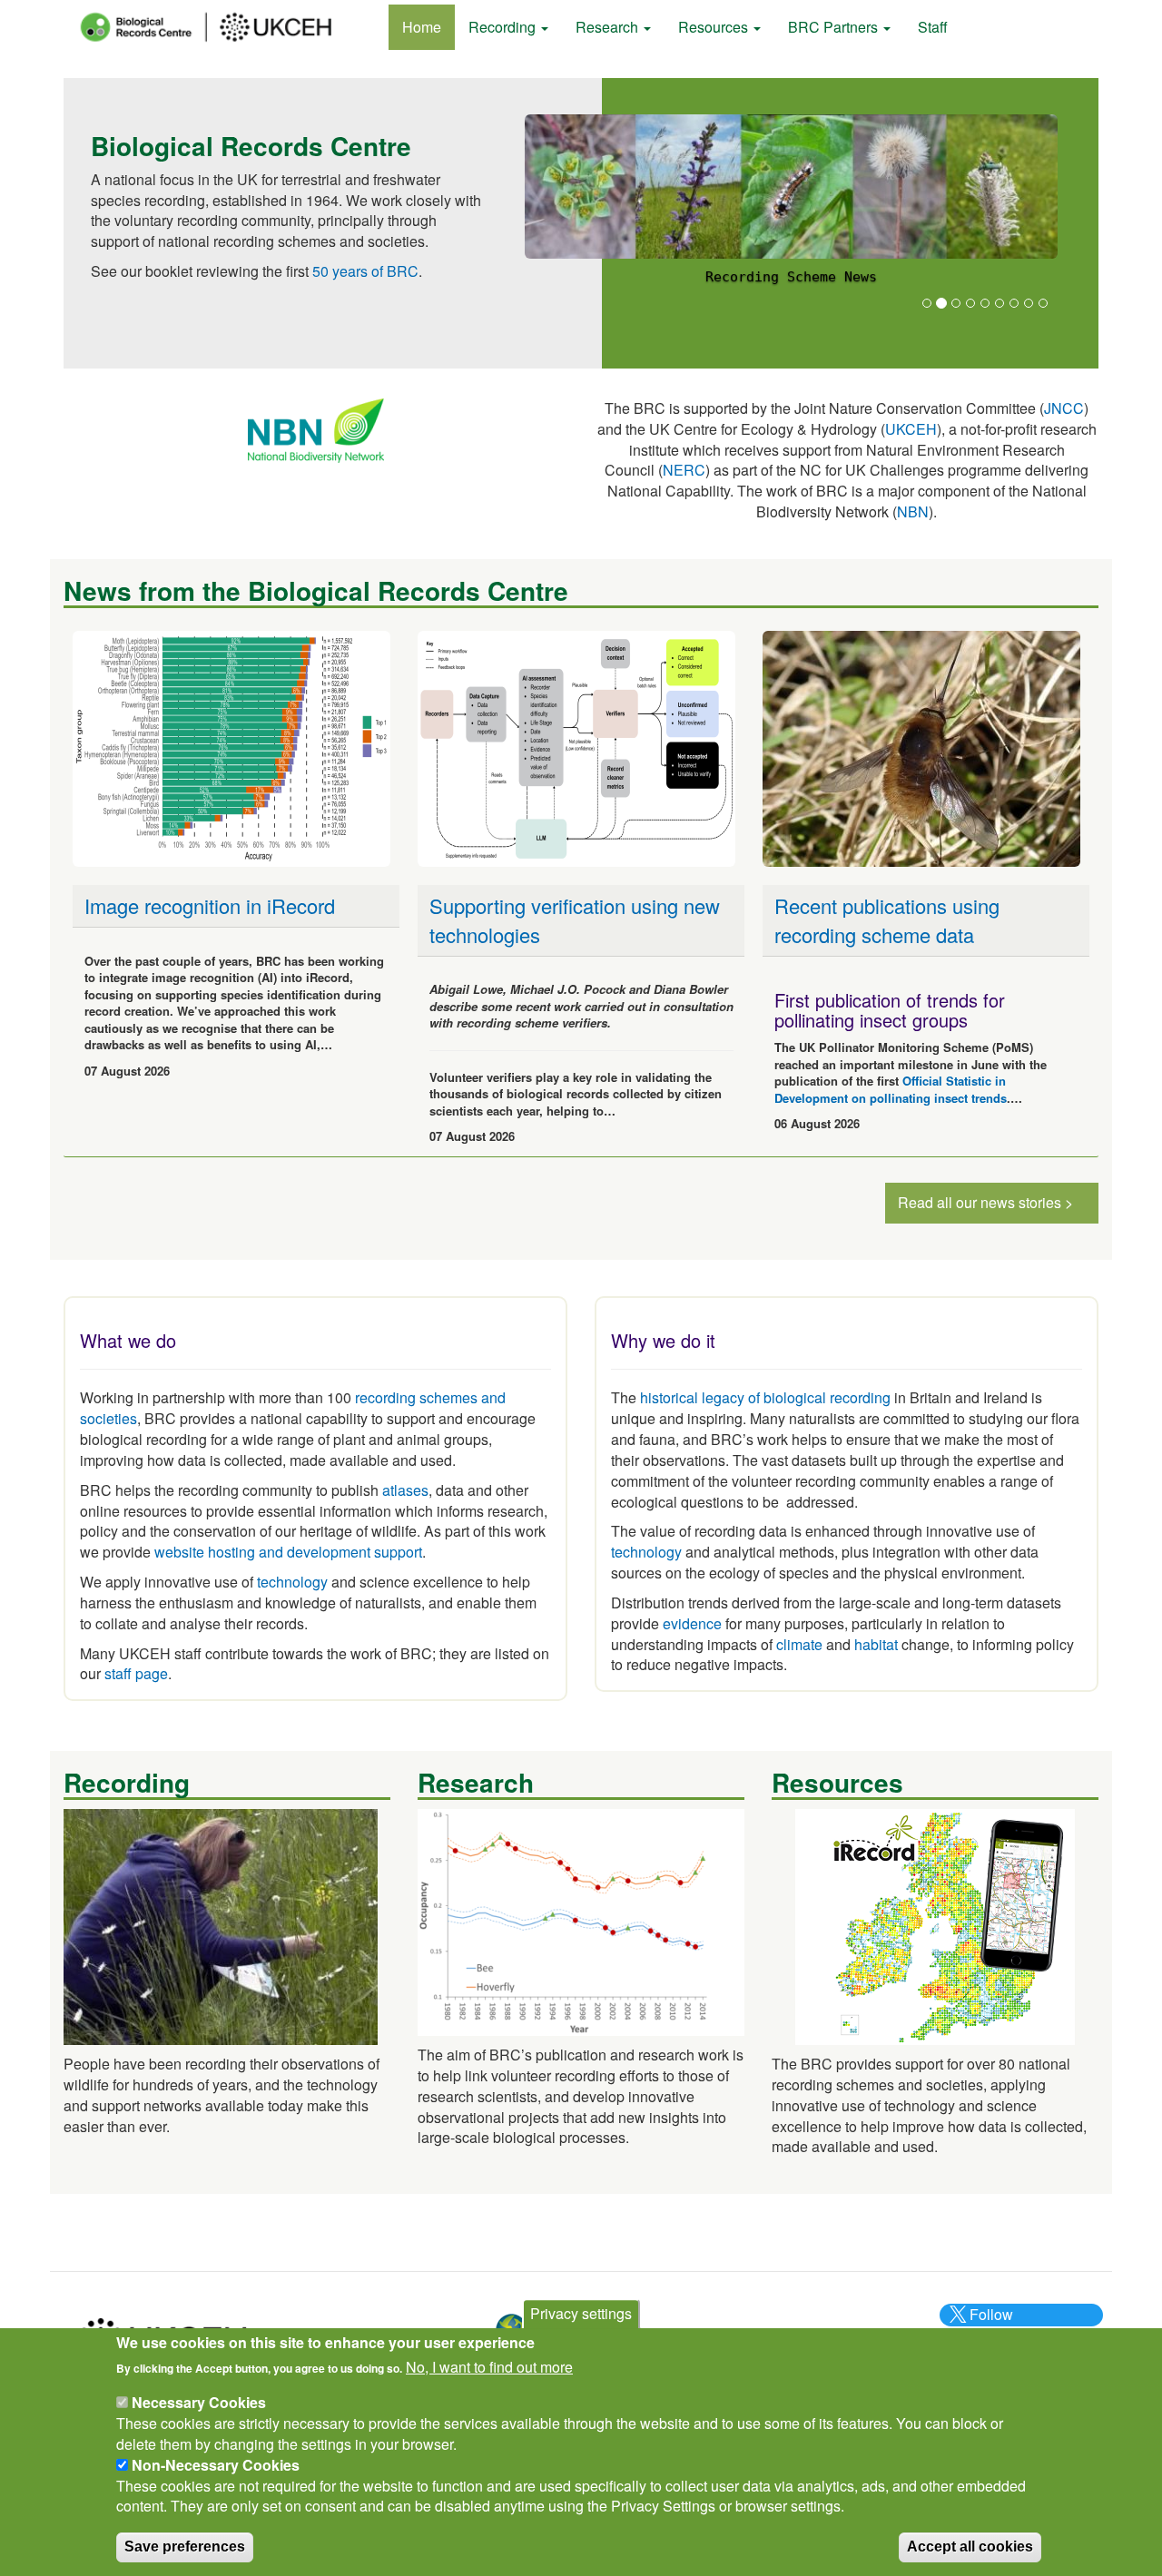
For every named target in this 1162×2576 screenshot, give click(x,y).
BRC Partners (835, 27)
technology (292, 1582)
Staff (933, 27)
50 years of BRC (365, 271)
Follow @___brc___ (989, 2325)
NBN (913, 511)
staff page (136, 1673)
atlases (405, 1490)
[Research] (581, 1920)
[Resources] (935, 1925)
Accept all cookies (970, 2546)
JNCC (1064, 408)
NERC (684, 470)
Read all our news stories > (985, 1202)
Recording (504, 27)
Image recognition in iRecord (210, 905)
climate (799, 1644)
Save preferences (185, 2546)
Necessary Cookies (199, 2402)
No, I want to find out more (489, 2367)
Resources (715, 27)
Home (422, 27)
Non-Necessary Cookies (216, 2465)
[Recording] (221, 1925)
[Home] (222, 27)
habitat (876, 1644)
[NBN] (316, 429)
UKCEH (911, 429)
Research (609, 27)
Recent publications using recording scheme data (887, 919)
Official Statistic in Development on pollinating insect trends (891, 1089)
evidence (692, 1623)
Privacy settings (581, 2313)
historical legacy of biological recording (763, 1397)
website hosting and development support (288, 1552)
